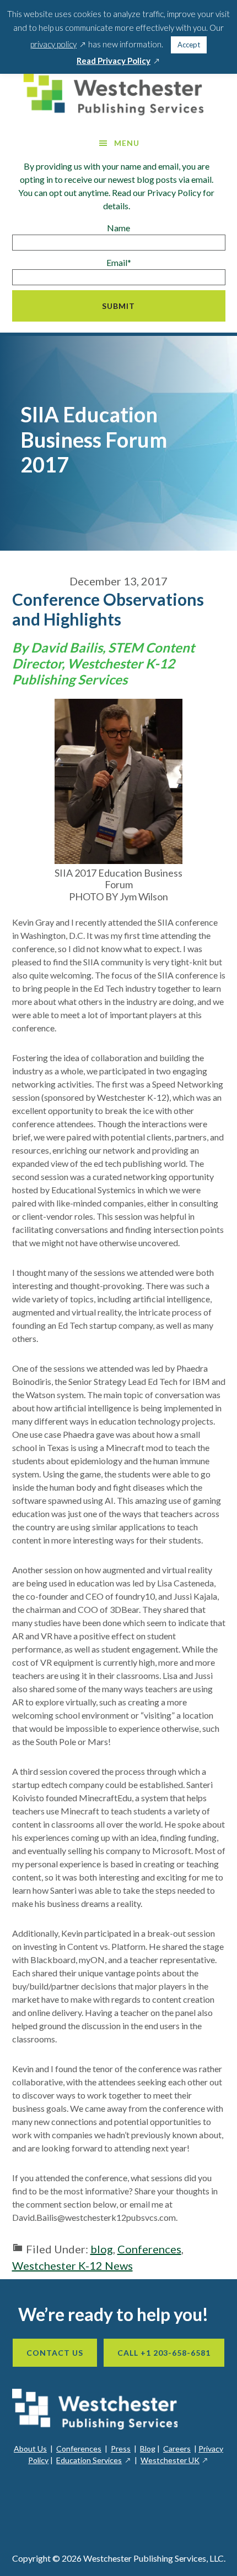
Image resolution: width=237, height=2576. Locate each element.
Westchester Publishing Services (118, 94)
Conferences (149, 2249)
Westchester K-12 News (72, 2265)
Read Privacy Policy (118, 61)
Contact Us (55, 2353)
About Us (30, 2449)
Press (121, 2449)
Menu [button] (127, 143)
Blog (148, 2449)
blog (102, 2249)
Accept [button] (189, 45)
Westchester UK (175, 2460)
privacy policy (58, 44)
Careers (177, 2449)
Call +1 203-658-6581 (164, 2353)
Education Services (94, 2460)
